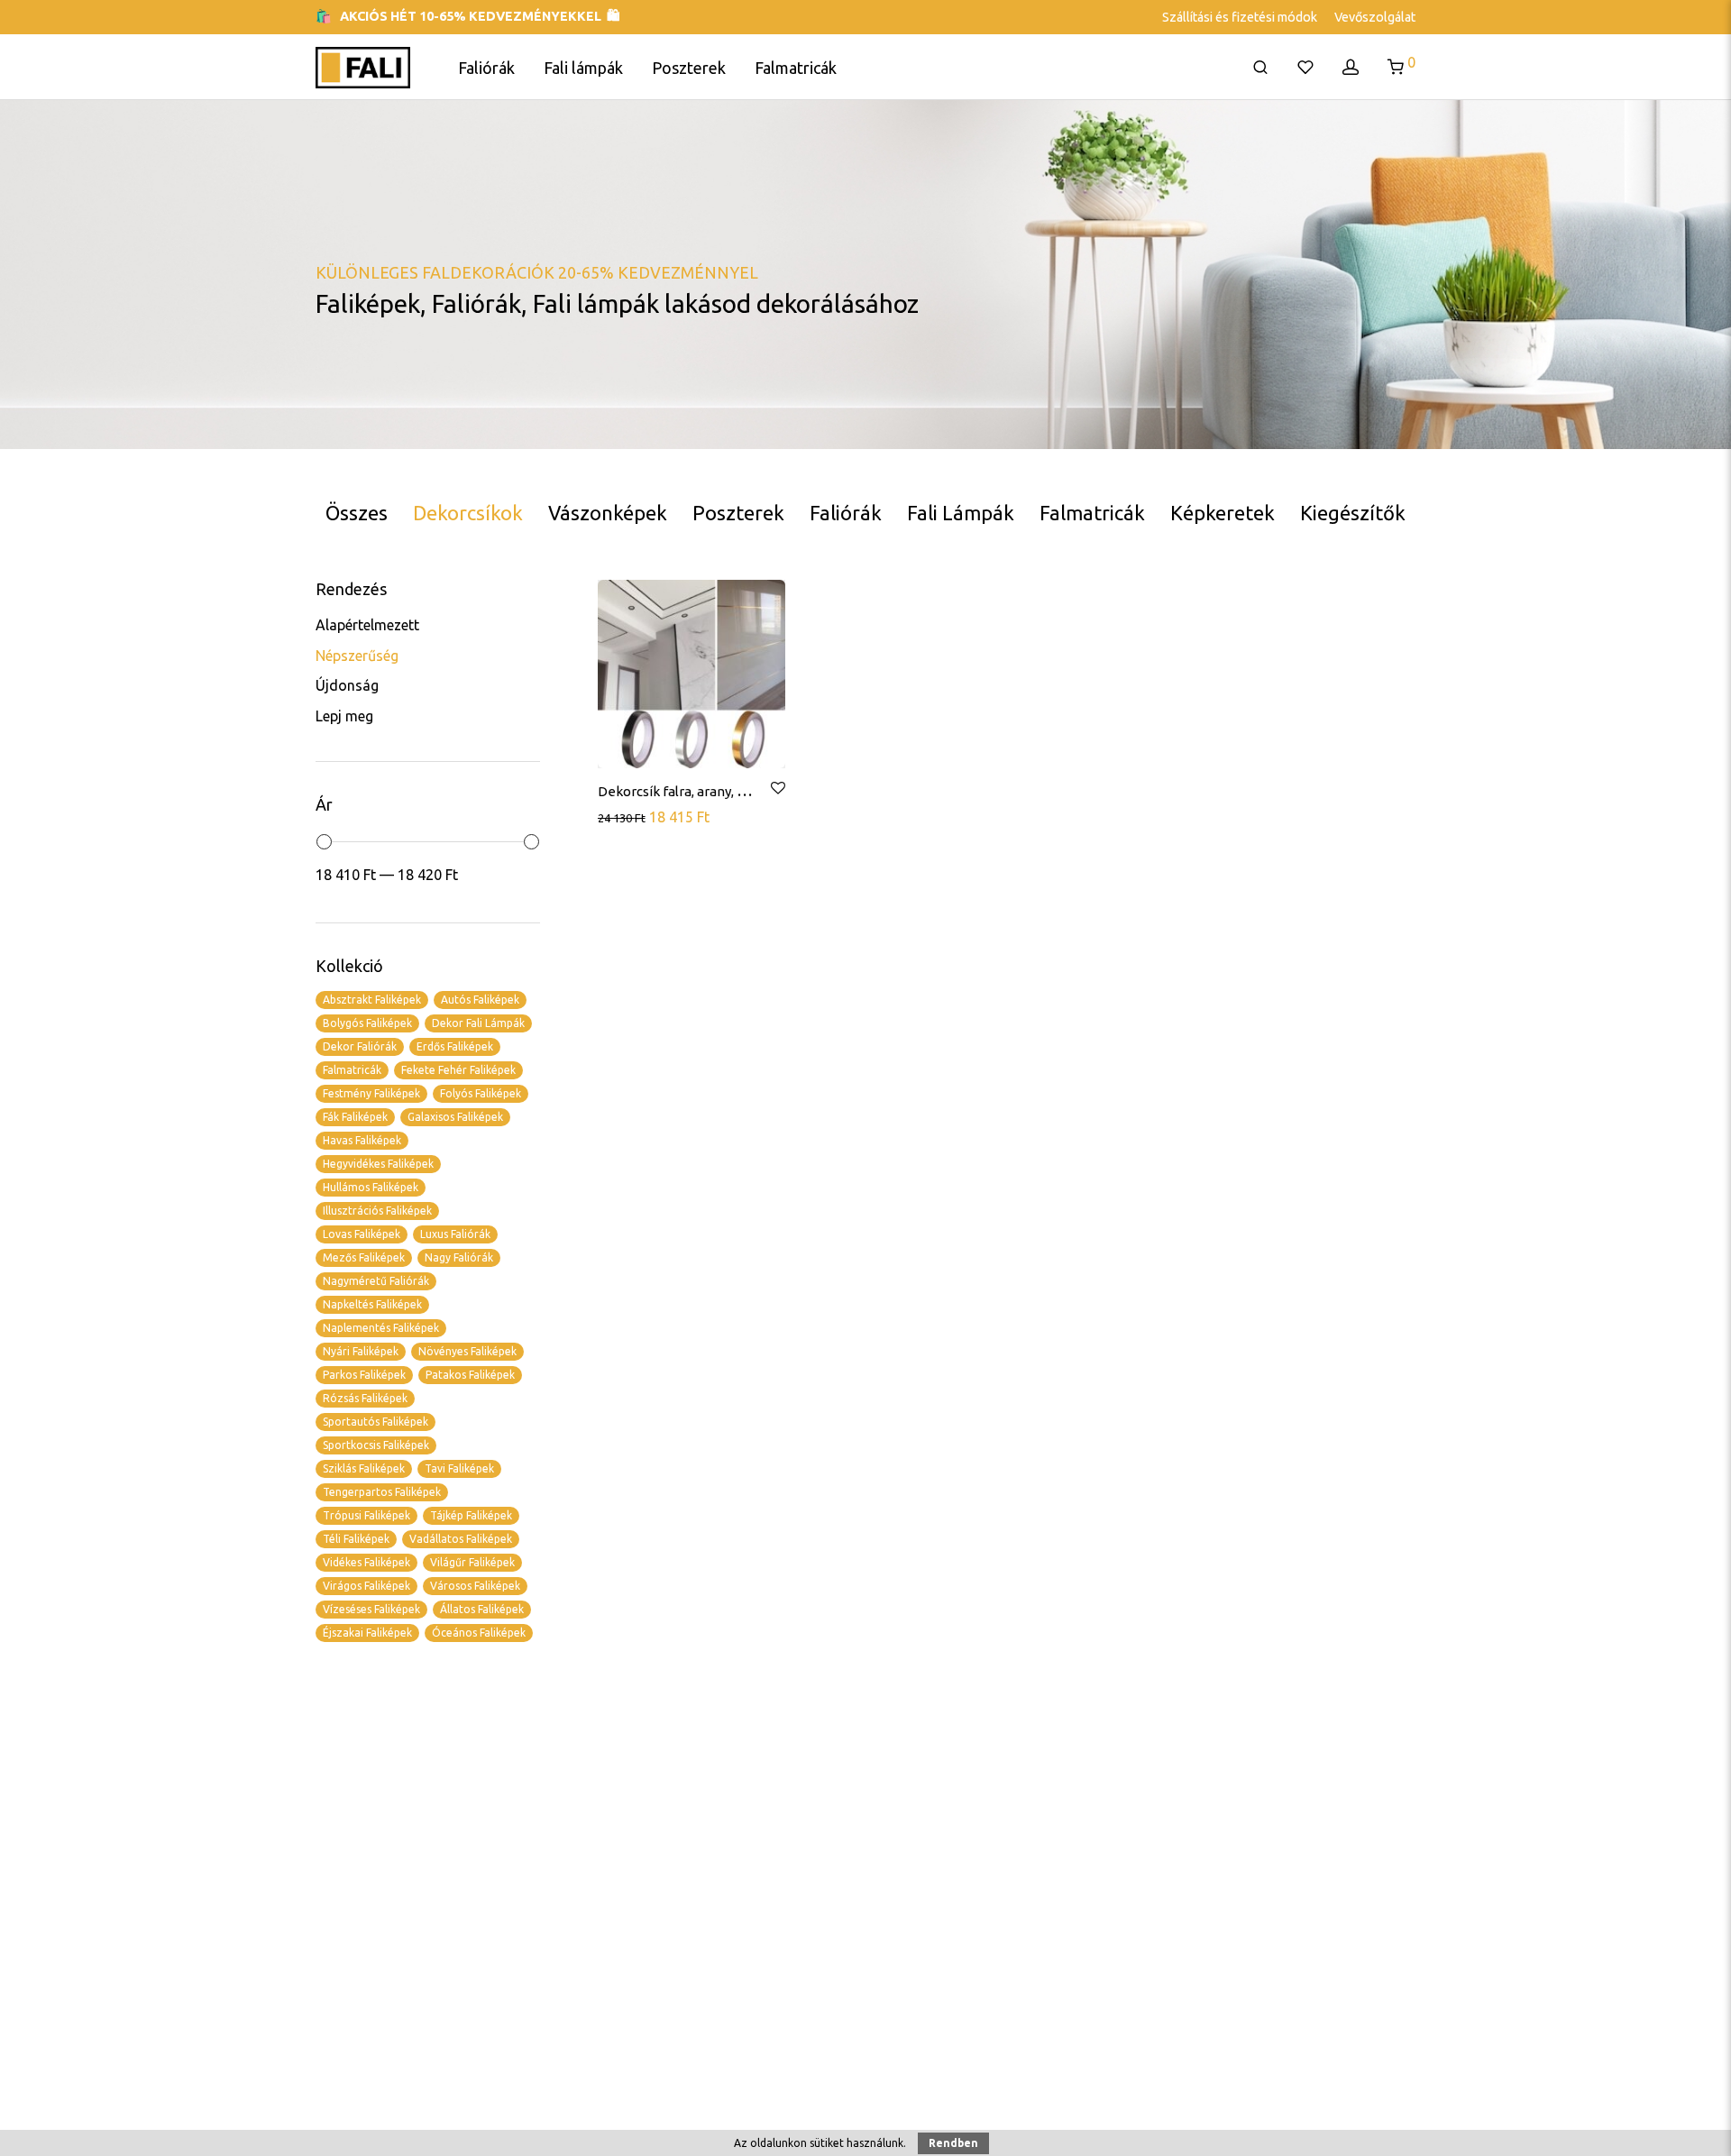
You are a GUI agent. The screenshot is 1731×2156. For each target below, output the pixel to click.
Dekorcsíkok (468, 513)
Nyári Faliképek (361, 1351)
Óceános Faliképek (479, 1633)
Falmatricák (796, 68)
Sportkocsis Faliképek (376, 1445)
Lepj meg (344, 716)
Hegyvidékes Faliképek (378, 1164)
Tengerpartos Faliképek (382, 1492)
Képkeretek (1223, 513)
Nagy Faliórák (459, 1257)
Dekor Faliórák (360, 1046)
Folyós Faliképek (481, 1093)
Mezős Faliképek (364, 1257)
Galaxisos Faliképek (455, 1117)
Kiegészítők (1353, 513)
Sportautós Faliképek (376, 1422)
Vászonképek (608, 513)
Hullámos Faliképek (371, 1187)
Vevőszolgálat (1375, 17)
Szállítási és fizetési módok (1240, 17)
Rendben (953, 2143)
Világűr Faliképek (472, 1562)
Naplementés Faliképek (381, 1328)
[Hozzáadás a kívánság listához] (777, 789)
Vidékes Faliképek (366, 1562)
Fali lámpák (583, 68)
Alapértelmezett (367, 625)
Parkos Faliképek (364, 1375)
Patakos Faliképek (470, 1375)
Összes (357, 513)
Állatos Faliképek (482, 1609)
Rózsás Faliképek (365, 1398)
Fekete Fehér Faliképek (458, 1070)
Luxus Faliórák (455, 1234)
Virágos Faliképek (366, 1586)
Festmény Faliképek (371, 1093)
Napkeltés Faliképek (372, 1304)
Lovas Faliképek (362, 1234)
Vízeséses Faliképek (371, 1609)
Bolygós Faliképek (367, 1023)
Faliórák (486, 68)
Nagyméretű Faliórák (376, 1281)
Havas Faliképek (362, 1140)
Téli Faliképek (356, 1539)
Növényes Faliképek (467, 1351)
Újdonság (347, 685)
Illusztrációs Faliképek (377, 1211)
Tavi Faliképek (459, 1468)
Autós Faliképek (480, 1000)
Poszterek (689, 68)
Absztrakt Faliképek (372, 1000)
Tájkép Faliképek (471, 1515)
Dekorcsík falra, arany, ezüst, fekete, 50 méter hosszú (762, 791)
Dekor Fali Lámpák (478, 1023)
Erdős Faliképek (455, 1046)
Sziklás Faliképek (364, 1468)
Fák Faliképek (355, 1117)
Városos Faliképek (475, 1586)
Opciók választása (657, 816)
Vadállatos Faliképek (461, 1539)
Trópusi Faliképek (366, 1515)
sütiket (827, 2143)
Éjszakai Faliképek (367, 1633)
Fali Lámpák (961, 513)
